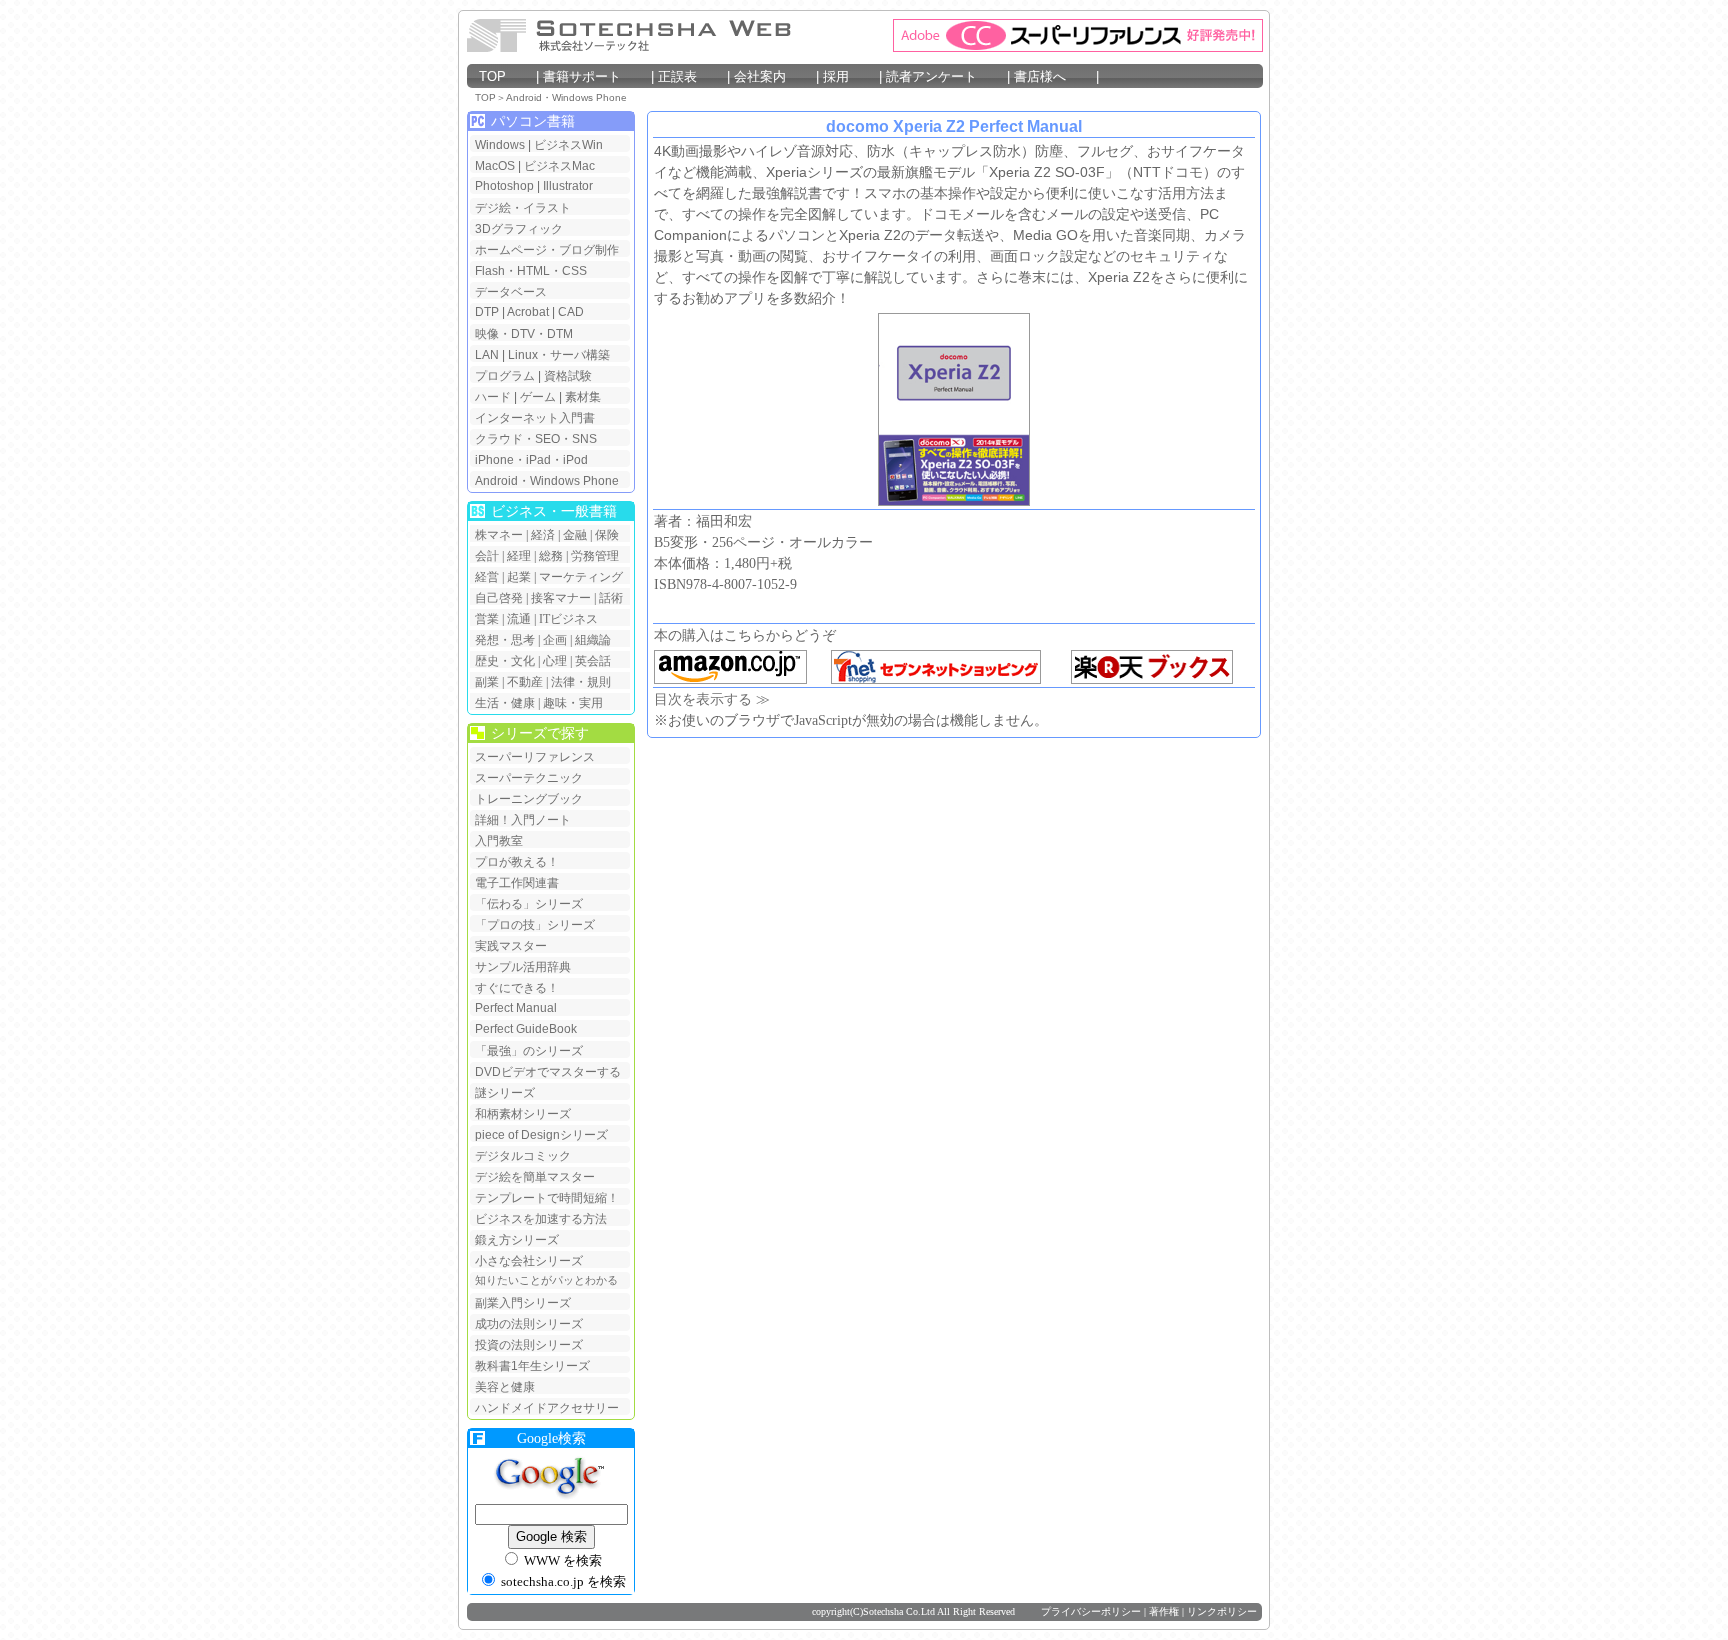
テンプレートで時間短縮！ (547, 1198)
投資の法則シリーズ (529, 1345)
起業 (519, 577)
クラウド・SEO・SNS (536, 439)
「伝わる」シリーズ (529, 904)
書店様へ (1053, 76)
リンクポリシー (1222, 1611)
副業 (487, 682)
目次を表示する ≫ (712, 699)
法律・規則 (581, 682)
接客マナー (561, 598)
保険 (607, 535)
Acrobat (528, 312)
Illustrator (568, 186)
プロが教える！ (517, 862)
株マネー (499, 535)
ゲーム (538, 397)
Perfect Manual (516, 1008)
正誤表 (688, 76)
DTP (487, 312)
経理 (519, 556)
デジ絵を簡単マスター (535, 1177)
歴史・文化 (505, 661)
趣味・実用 (573, 703)
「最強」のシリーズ (529, 1051)
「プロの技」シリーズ (535, 925)
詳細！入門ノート (523, 820)
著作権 (1164, 1611)
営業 (487, 619)
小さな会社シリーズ (529, 1261)
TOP (505, 76)
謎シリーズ (505, 1093)
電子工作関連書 (517, 883)
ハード (493, 397)
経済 (543, 535)
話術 (611, 598)
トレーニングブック (529, 799)
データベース (511, 292)
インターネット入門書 (535, 418)
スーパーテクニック (529, 778)
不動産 (525, 682)
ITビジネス (568, 619)
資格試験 (568, 376)
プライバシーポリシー (1091, 1611)
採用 (849, 76)
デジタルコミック (523, 1156)
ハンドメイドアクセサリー (547, 1408)
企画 (555, 640)
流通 (519, 619)
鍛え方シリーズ (517, 1240)
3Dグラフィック (519, 229)
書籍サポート (595, 76)
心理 (555, 661)
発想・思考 (505, 640)
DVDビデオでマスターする (548, 1072)
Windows (500, 145)
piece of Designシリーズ (541, 1135)
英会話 (593, 661)
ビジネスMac (559, 166)
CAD (571, 312)
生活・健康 (505, 703)
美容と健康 (505, 1387)
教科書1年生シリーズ (532, 1366)
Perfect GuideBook (526, 1029)
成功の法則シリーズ (529, 1324)
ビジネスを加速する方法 (541, 1219)
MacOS (495, 166)
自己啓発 (499, 598)
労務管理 (595, 556)
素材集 (583, 397)
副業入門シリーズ (523, 1303)
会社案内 (773, 76)
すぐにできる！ (517, 988)
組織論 (593, 640)
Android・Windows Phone (566, 97)
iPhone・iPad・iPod (531, 460)
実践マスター (511, 946)
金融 (575, 535)
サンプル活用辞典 (523, 967)
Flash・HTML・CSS (531, 271)
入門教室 (499, 841)
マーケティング (581, 577)
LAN (487, 355)
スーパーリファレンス (535, 757)
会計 (487, 556)
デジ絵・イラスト (523, 208)
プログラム (505, 376)
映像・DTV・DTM (524, 334)
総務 (551, 556)
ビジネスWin (568, 145)
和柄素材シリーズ (523, 1114)
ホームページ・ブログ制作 (547, 250)
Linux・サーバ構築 (559, 355)
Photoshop (506, 186)
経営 (487, 577)
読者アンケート (944, 76)
